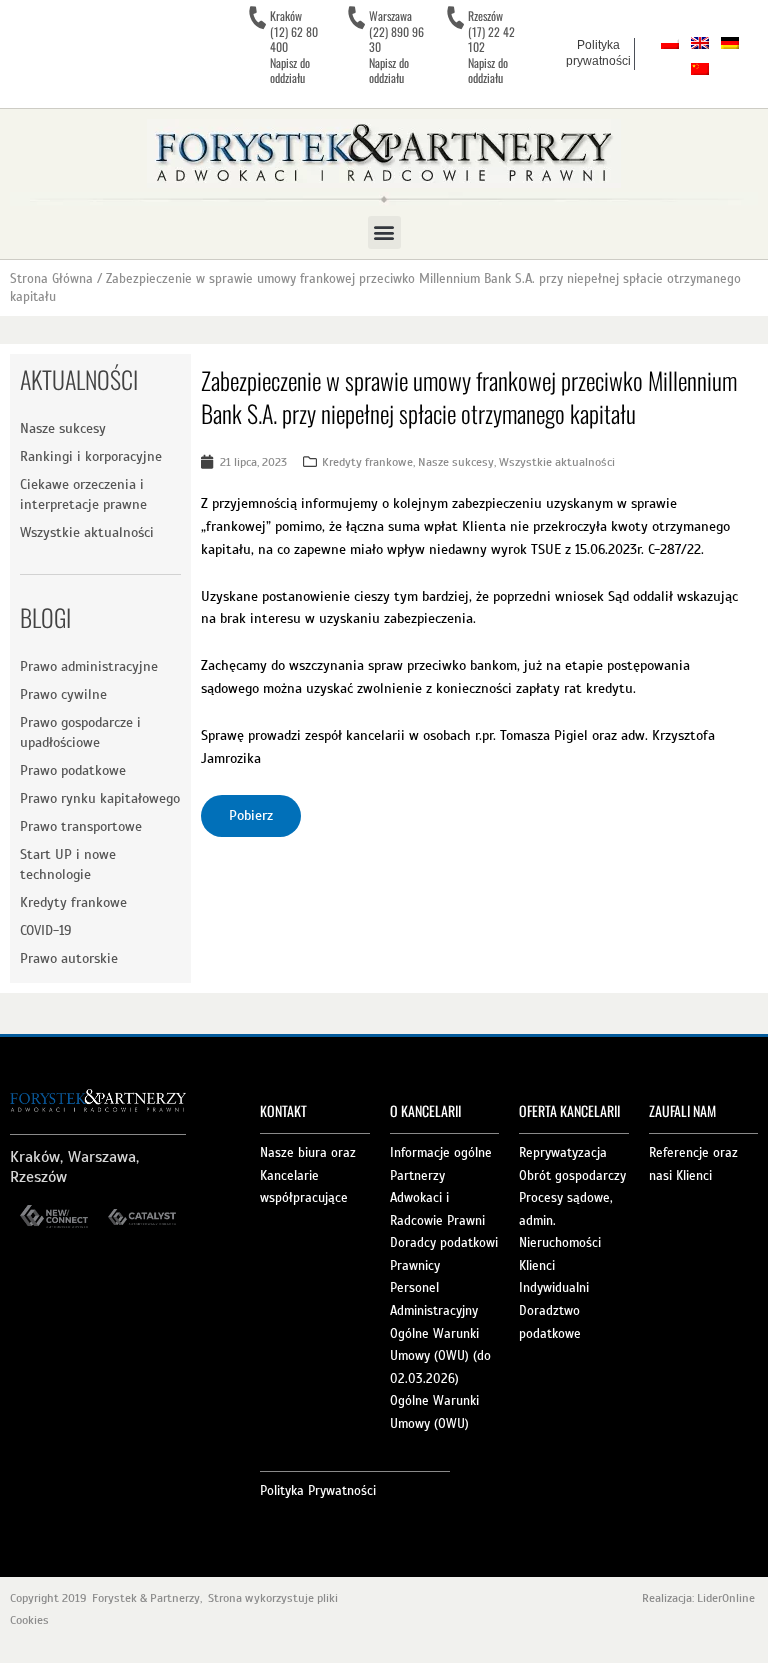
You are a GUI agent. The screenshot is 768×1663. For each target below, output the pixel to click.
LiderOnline (727, 1598)
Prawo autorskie (69, 958)
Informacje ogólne (441, 1153)
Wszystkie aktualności (87, 532)
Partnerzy (417, 1176)
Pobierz (251, 815)
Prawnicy (415, 1266)
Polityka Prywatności (318, 1491)
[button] (384, 232)
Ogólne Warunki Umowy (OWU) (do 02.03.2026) (440, 1356)
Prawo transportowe (81, 826)
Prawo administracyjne (89, 666)
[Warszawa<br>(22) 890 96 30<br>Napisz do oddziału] (356, 18)
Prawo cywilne (63, 694)
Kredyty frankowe (73, 902)
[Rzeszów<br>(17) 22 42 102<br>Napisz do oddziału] (455, 18)
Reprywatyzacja (563, 1153)
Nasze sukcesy (63, 428)
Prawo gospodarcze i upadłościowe (80, 732)
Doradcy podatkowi (444, 1243)
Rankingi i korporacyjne (91, 456)
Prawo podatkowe (73, 770)
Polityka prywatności (598, 53)
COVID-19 (45, 930)
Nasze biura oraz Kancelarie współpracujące (308, 1175)
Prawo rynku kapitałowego (100, 798)
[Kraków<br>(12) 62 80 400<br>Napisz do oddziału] (257, 18)
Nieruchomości (560, 1243)
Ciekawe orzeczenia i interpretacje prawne (83, 494)
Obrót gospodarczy (572, 1176)
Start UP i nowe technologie (68, 864)
